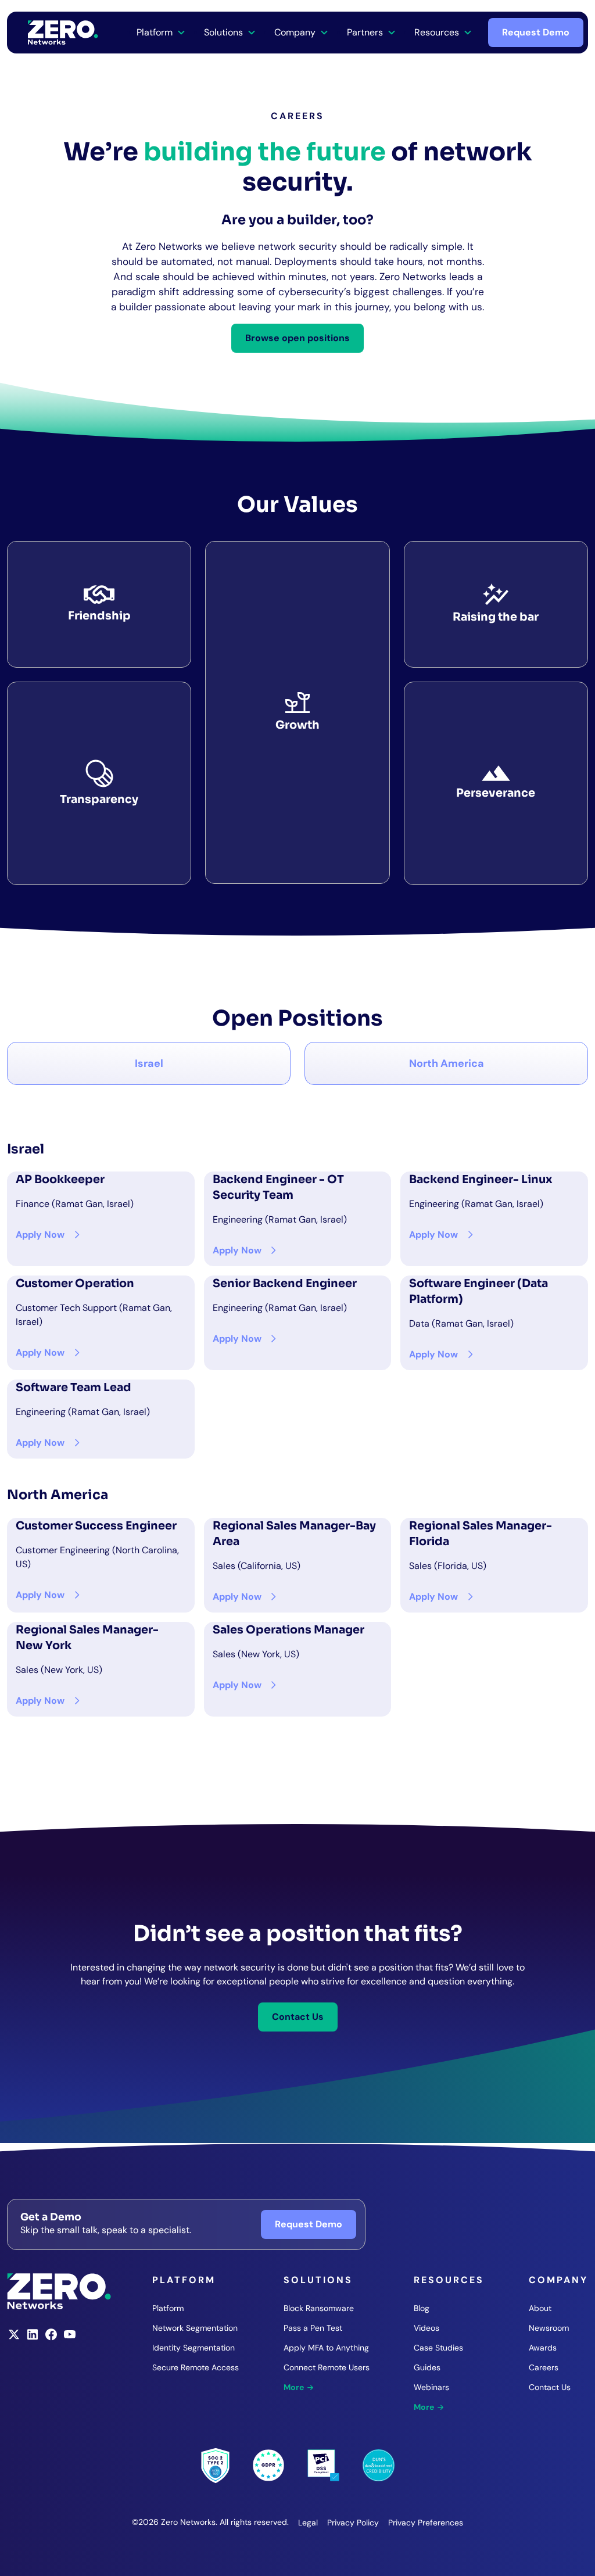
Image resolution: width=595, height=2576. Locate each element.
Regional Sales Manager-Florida (481, 1534)
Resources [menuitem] (437, 32)
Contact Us (298, 2017)
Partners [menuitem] (365, 32)
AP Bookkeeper (60, 1179)
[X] (14, 2338)
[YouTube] (70, 2338)
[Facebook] (51, 2338)
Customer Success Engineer (96, 1526)
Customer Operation (75, 1283)
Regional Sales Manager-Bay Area (294, 1534)
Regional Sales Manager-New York (87, 1638)
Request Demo (536, 32)
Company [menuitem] (295, 32)
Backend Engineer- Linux (481, 1179)
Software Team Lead (74, 1387)
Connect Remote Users (327, 2367)
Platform (168, 2308)
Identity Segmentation (193, 2348)
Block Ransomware (319, 2308)
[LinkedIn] (33, 2338)
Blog (422, 2308)
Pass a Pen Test (313, 2328)
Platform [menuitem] (155, 32)
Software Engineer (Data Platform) (478, 1291)
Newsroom (549, 2328)
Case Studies (438, 2348)
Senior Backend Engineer (285, 1283)
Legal (308, 2523)
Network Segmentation (195, 2328)
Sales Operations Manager (288, 1630)
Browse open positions (297, 338)
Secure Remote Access (196, 2367)
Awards (543, 2348)
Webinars (431, 2387)
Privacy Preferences (426, 2523)
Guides (427, 2367)
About (540, 2308)
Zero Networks (63, 33)
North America (447, 1063)
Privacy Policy (353, 2523)
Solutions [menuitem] (223, 32)
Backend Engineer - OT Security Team (278, 1187)
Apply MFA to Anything (326, 2348)
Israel (149, 1063)
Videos (426, 2328)
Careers (544, 2367)
